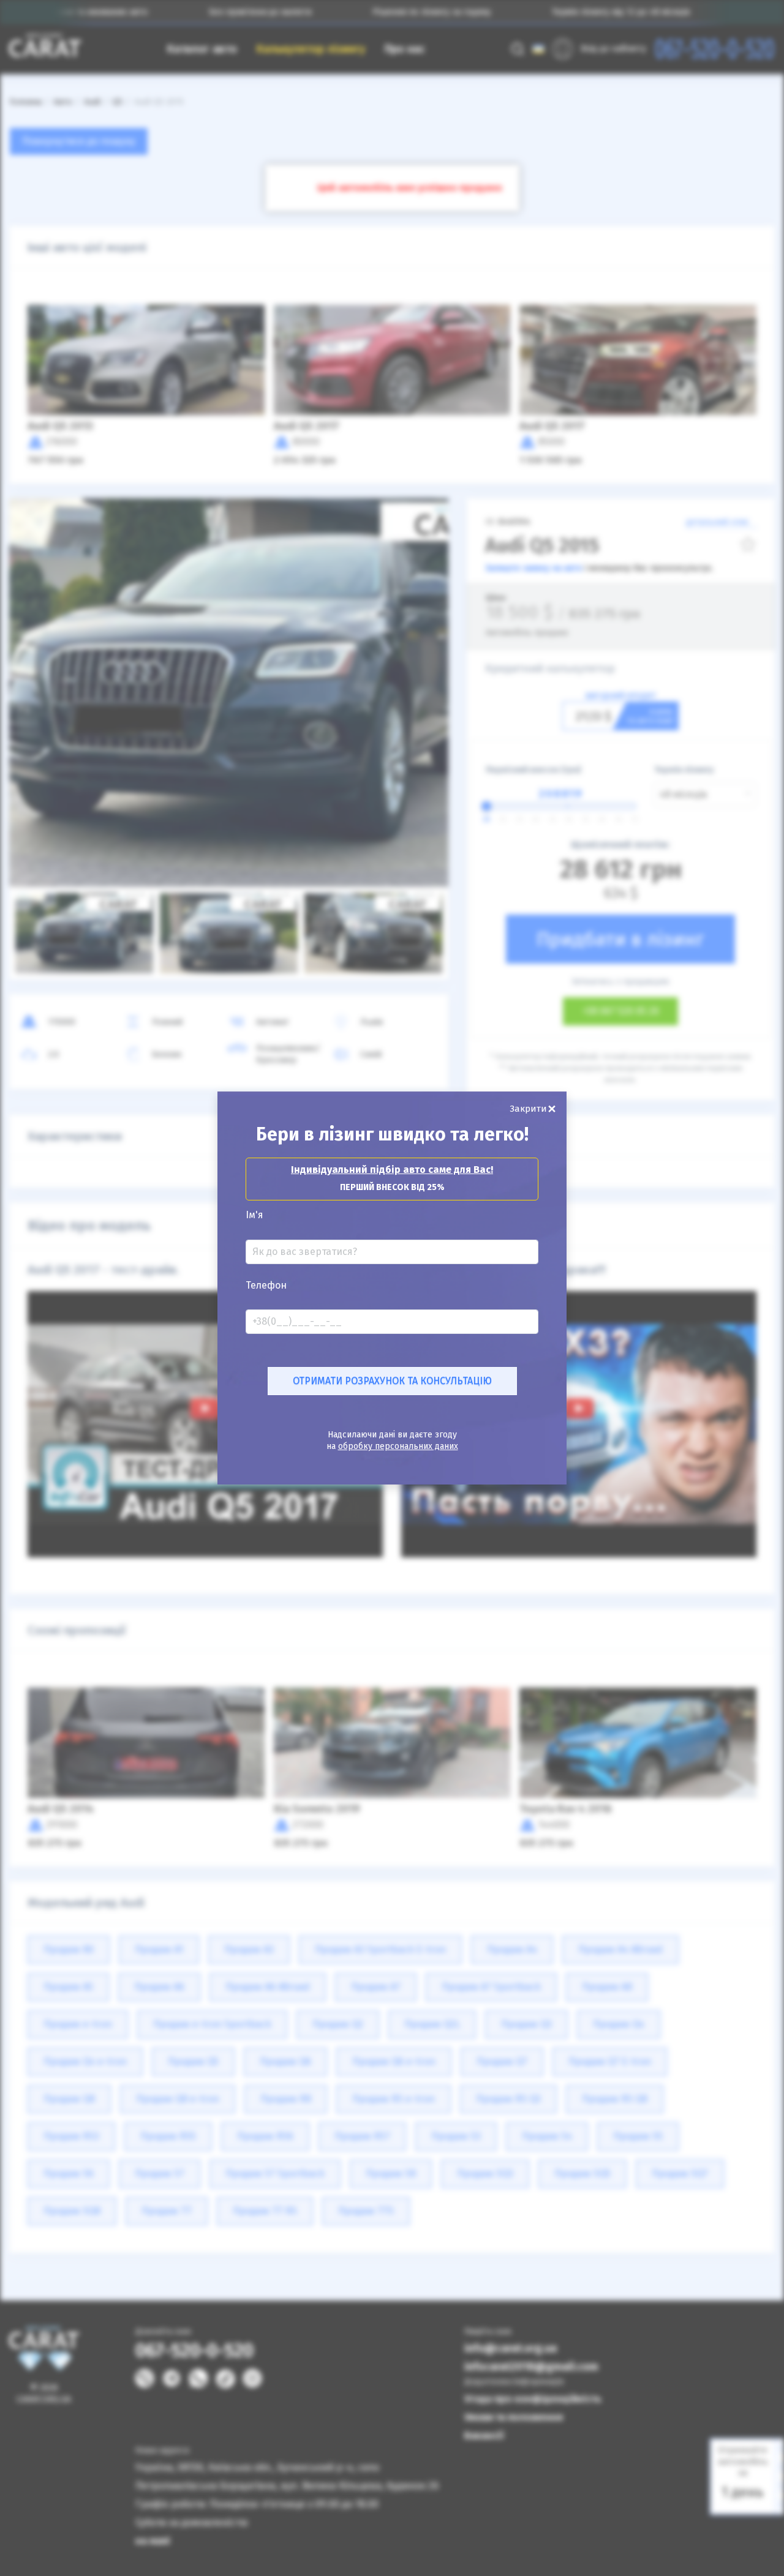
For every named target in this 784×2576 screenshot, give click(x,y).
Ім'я (254, 1215)
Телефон (266, 1286)
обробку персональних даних (398, 1446)
